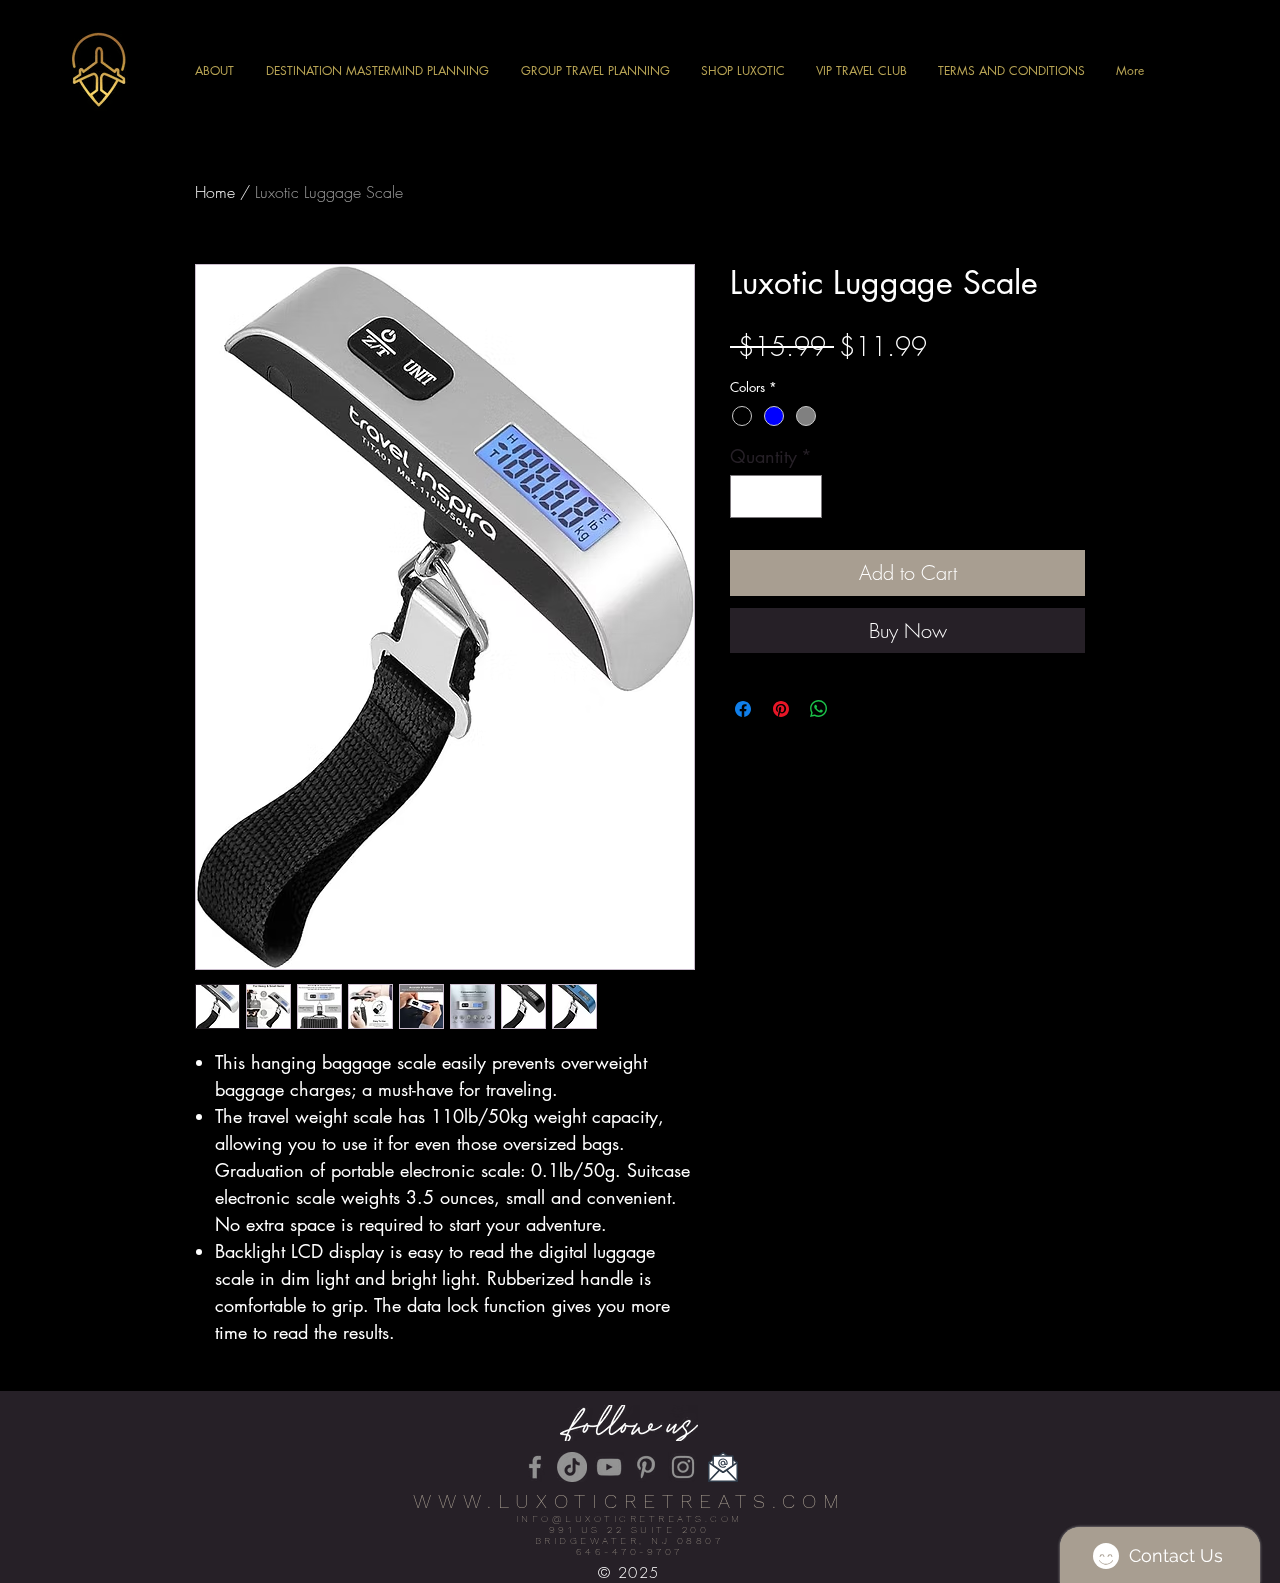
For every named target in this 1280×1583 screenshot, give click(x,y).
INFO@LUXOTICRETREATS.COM (629, 1518)
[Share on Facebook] (743, 709)
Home (215, 192)
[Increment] (803, 496)
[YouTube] (609, 1467)
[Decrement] (748, 496)
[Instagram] (683, 1467)
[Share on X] (857, 709)
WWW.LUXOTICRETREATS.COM (629, 1501)
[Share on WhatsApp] (819, 709)
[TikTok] (572, 1467)
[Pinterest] (646, 1467)
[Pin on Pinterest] (781, 709)
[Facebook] (535, 1467)
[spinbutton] (776, 496)
